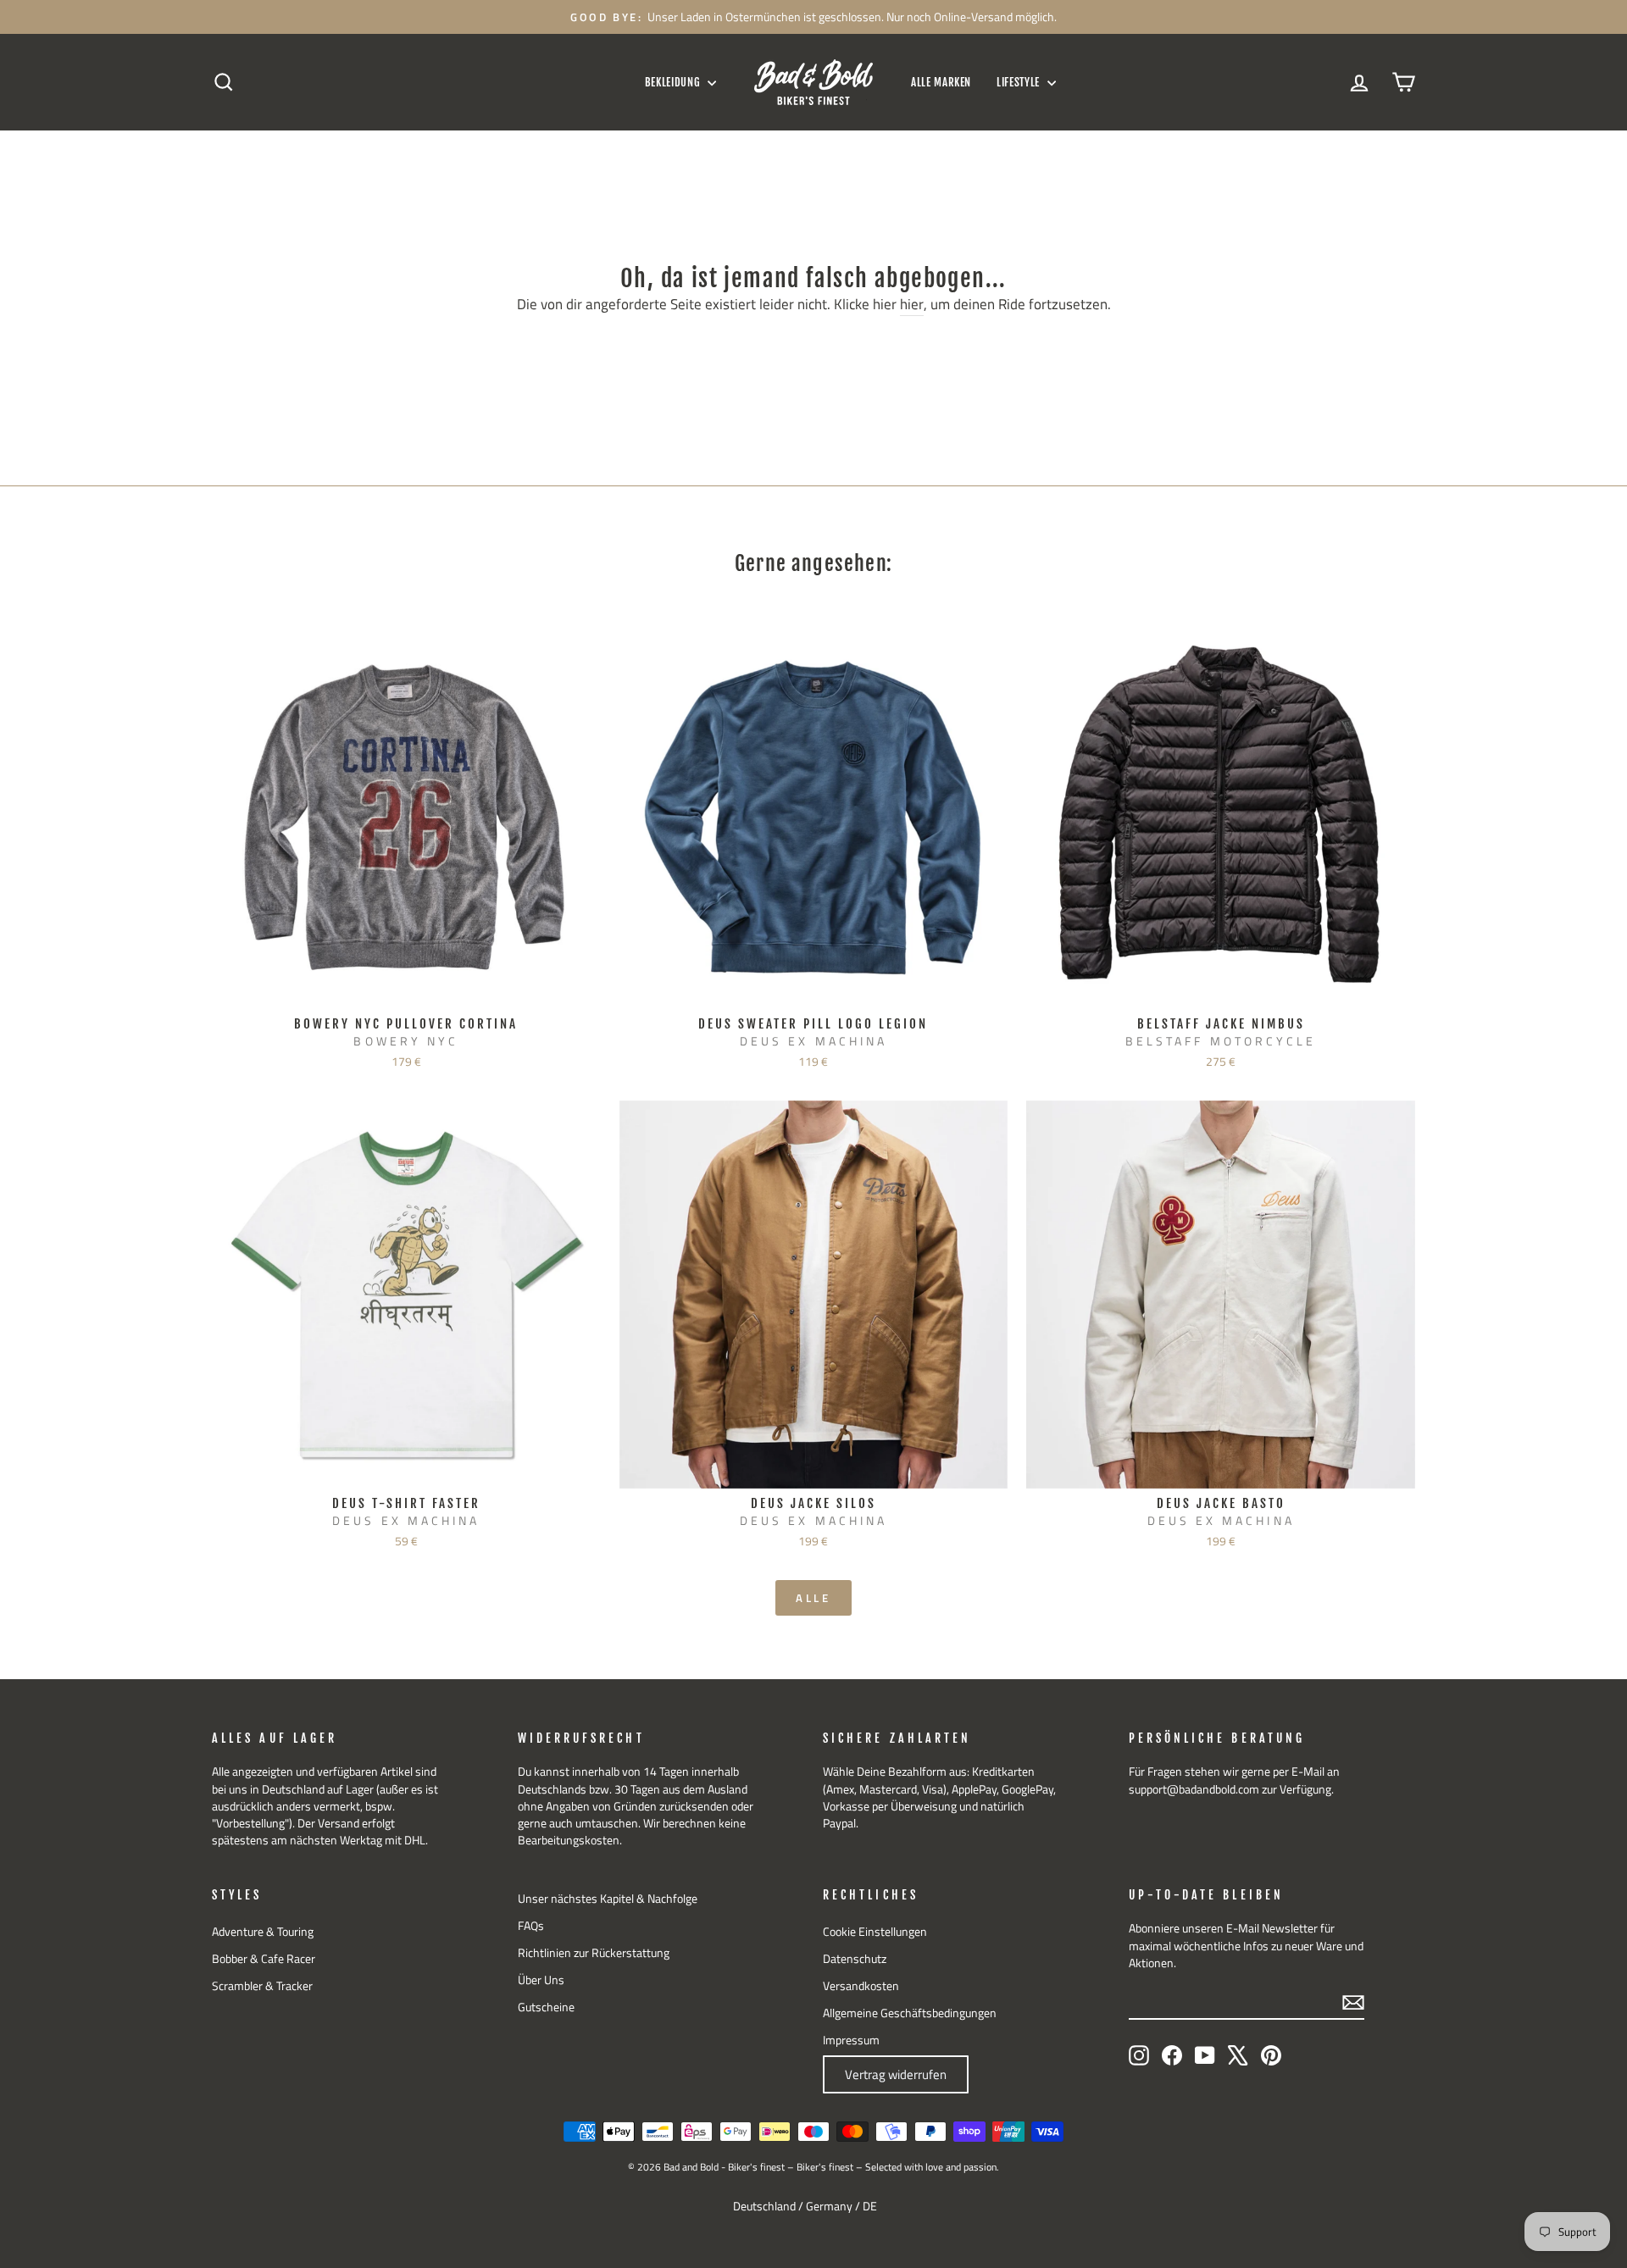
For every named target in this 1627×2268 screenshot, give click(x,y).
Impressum (851, 2040)
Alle (814, 1598)
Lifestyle (1020, 82)
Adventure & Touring (263, 1932)
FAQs (531, 1926)
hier (912, 305)
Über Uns (541, 1980)
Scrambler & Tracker (262, 1986)
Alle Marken (941, 82)
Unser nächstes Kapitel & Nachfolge (608, 1899)
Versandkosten (861, 1986)
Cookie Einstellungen (875, 1932)
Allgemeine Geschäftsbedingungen (910, 2013)
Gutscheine (546, 2007)
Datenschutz (855, 1959)
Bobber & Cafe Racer (264, 1959)
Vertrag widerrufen (896, 2074)
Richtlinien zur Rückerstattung (594, 1953)
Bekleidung (674, 82)
